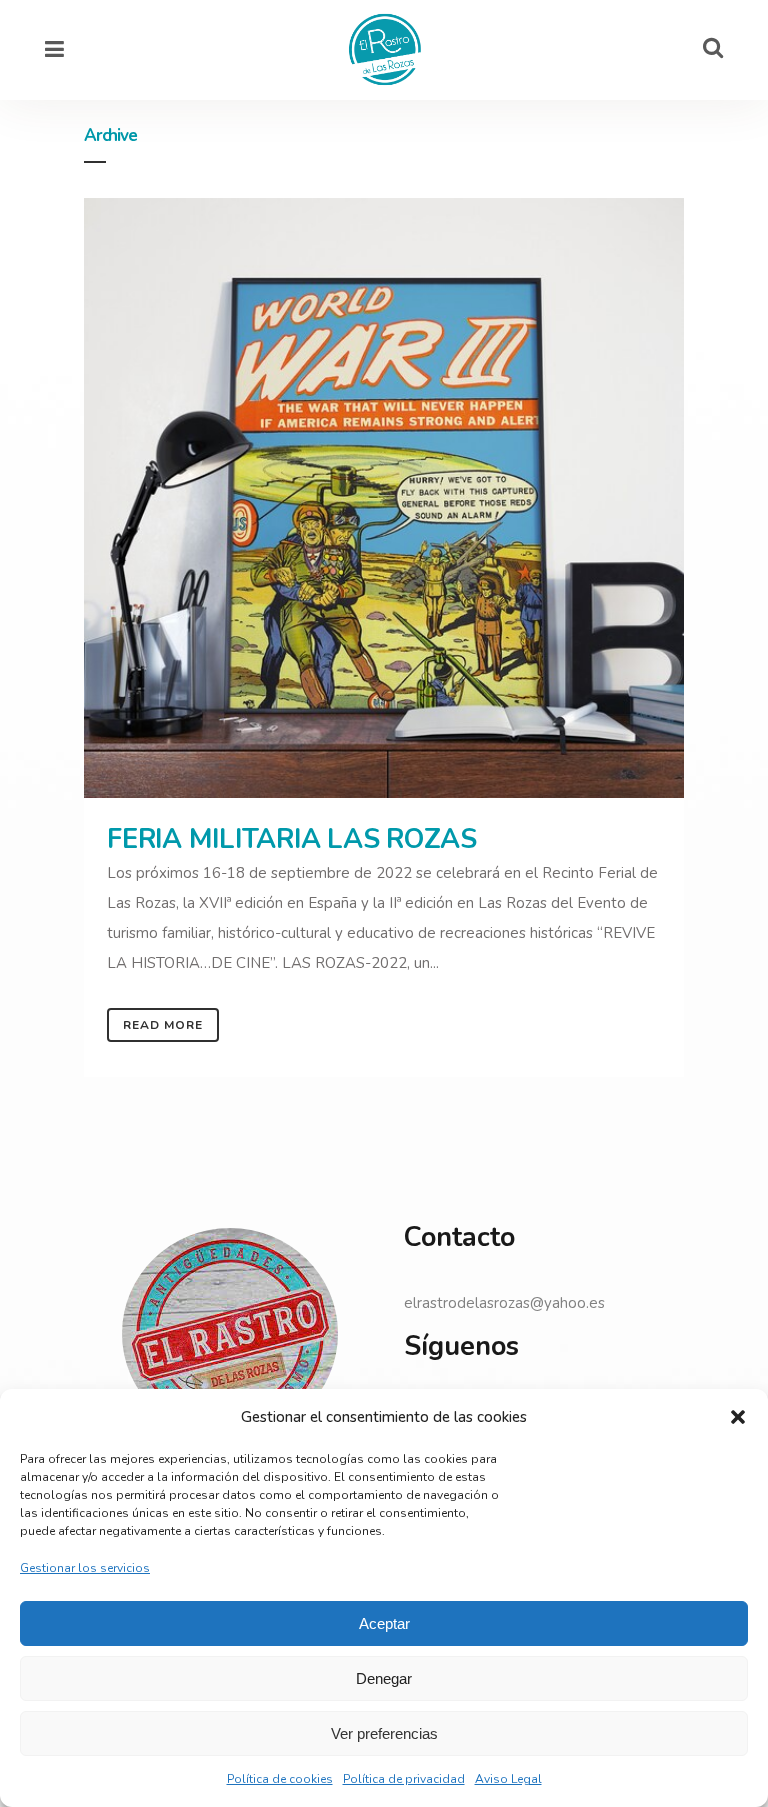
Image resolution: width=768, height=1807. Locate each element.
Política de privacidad (404, 1779)
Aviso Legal (508, 1779)
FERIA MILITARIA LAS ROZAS (292, 839)
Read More (163, 1025)
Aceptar (384, 1623)
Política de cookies (280, 1779)
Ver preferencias (384, 1733)
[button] (738, 1417)
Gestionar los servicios (85, 1568)
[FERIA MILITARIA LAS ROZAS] (384, 498)
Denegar (384, 1678)
